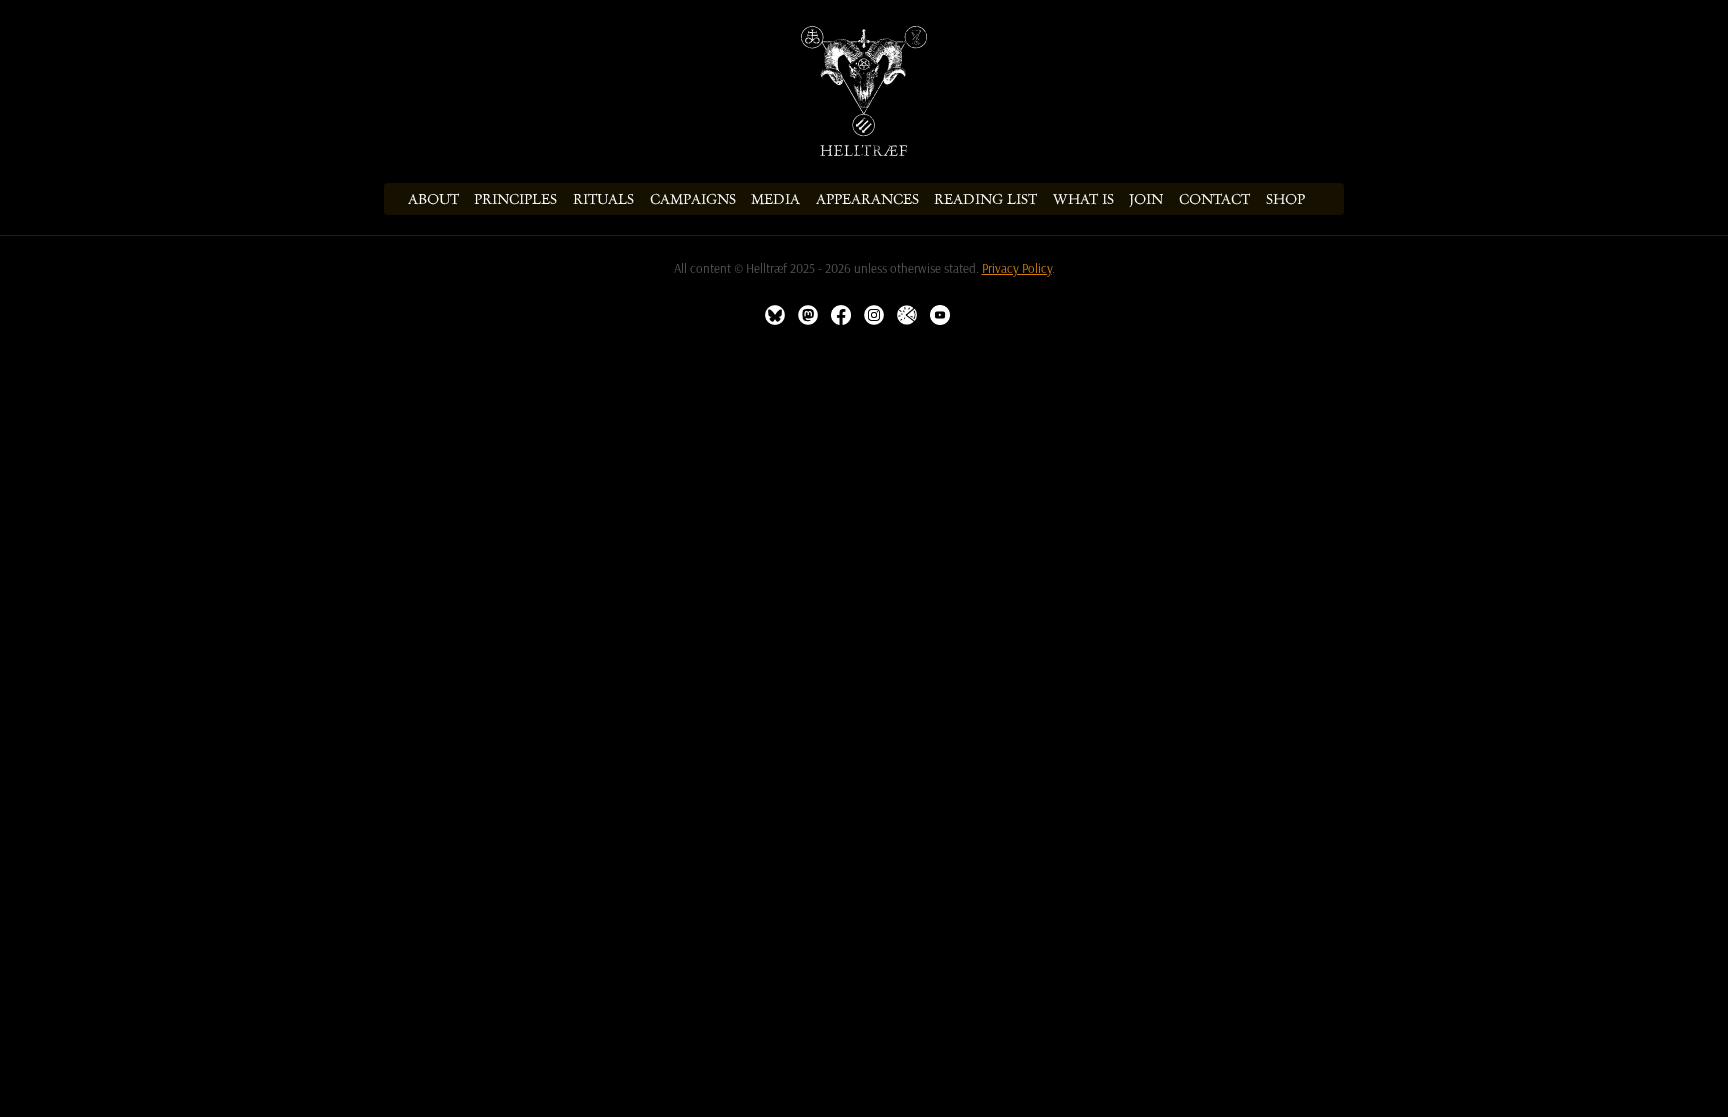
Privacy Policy (1017, 268)
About (433, 199)
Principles (515, 199)
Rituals (603, 199)
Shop (1285, 199)
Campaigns (693, 199)
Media (775, 199)
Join (1146, 199)
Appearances (867, 199)
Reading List (985, 199)
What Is (1083, 199)
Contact (1214, 199)
